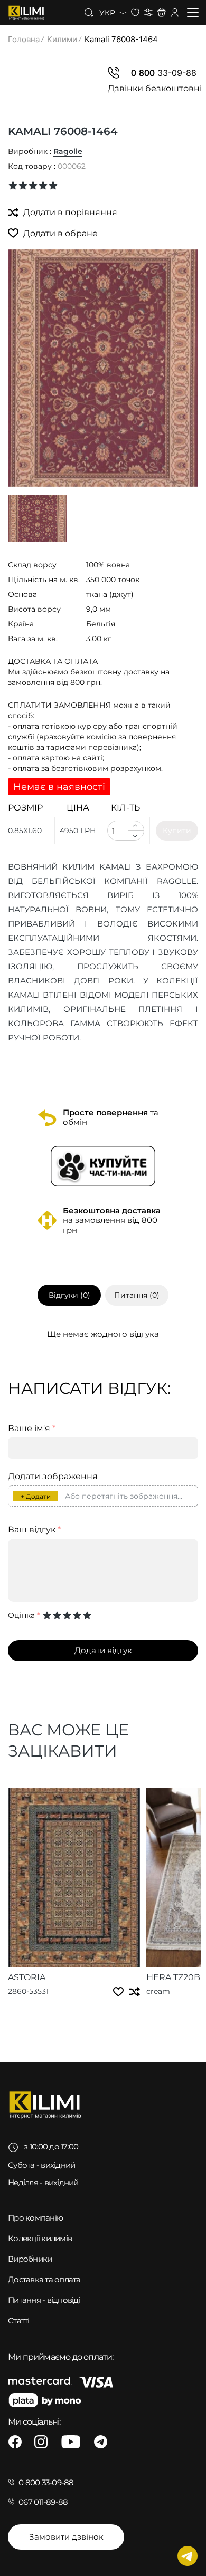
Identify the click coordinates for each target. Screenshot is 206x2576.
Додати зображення (53, 1477)
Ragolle (68, 151)
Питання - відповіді (44, 2300)
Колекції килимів (40, 2238)
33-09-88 (164, 73)
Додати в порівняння (69, 212)
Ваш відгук (34, 1530)
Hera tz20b (173, 1977)
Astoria (27, 1977)
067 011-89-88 (43, 2502)
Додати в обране (59, 233)
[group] (103, 368)
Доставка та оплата (44, 2279)
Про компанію (35, 2218)
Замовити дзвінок (66, 2537)
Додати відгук (103, 1650)
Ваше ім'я (32, 1429)
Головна (24, 39)
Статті (19, 2321)
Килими (62, 39)
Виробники (30, 2259)
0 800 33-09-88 (46, 2482)
